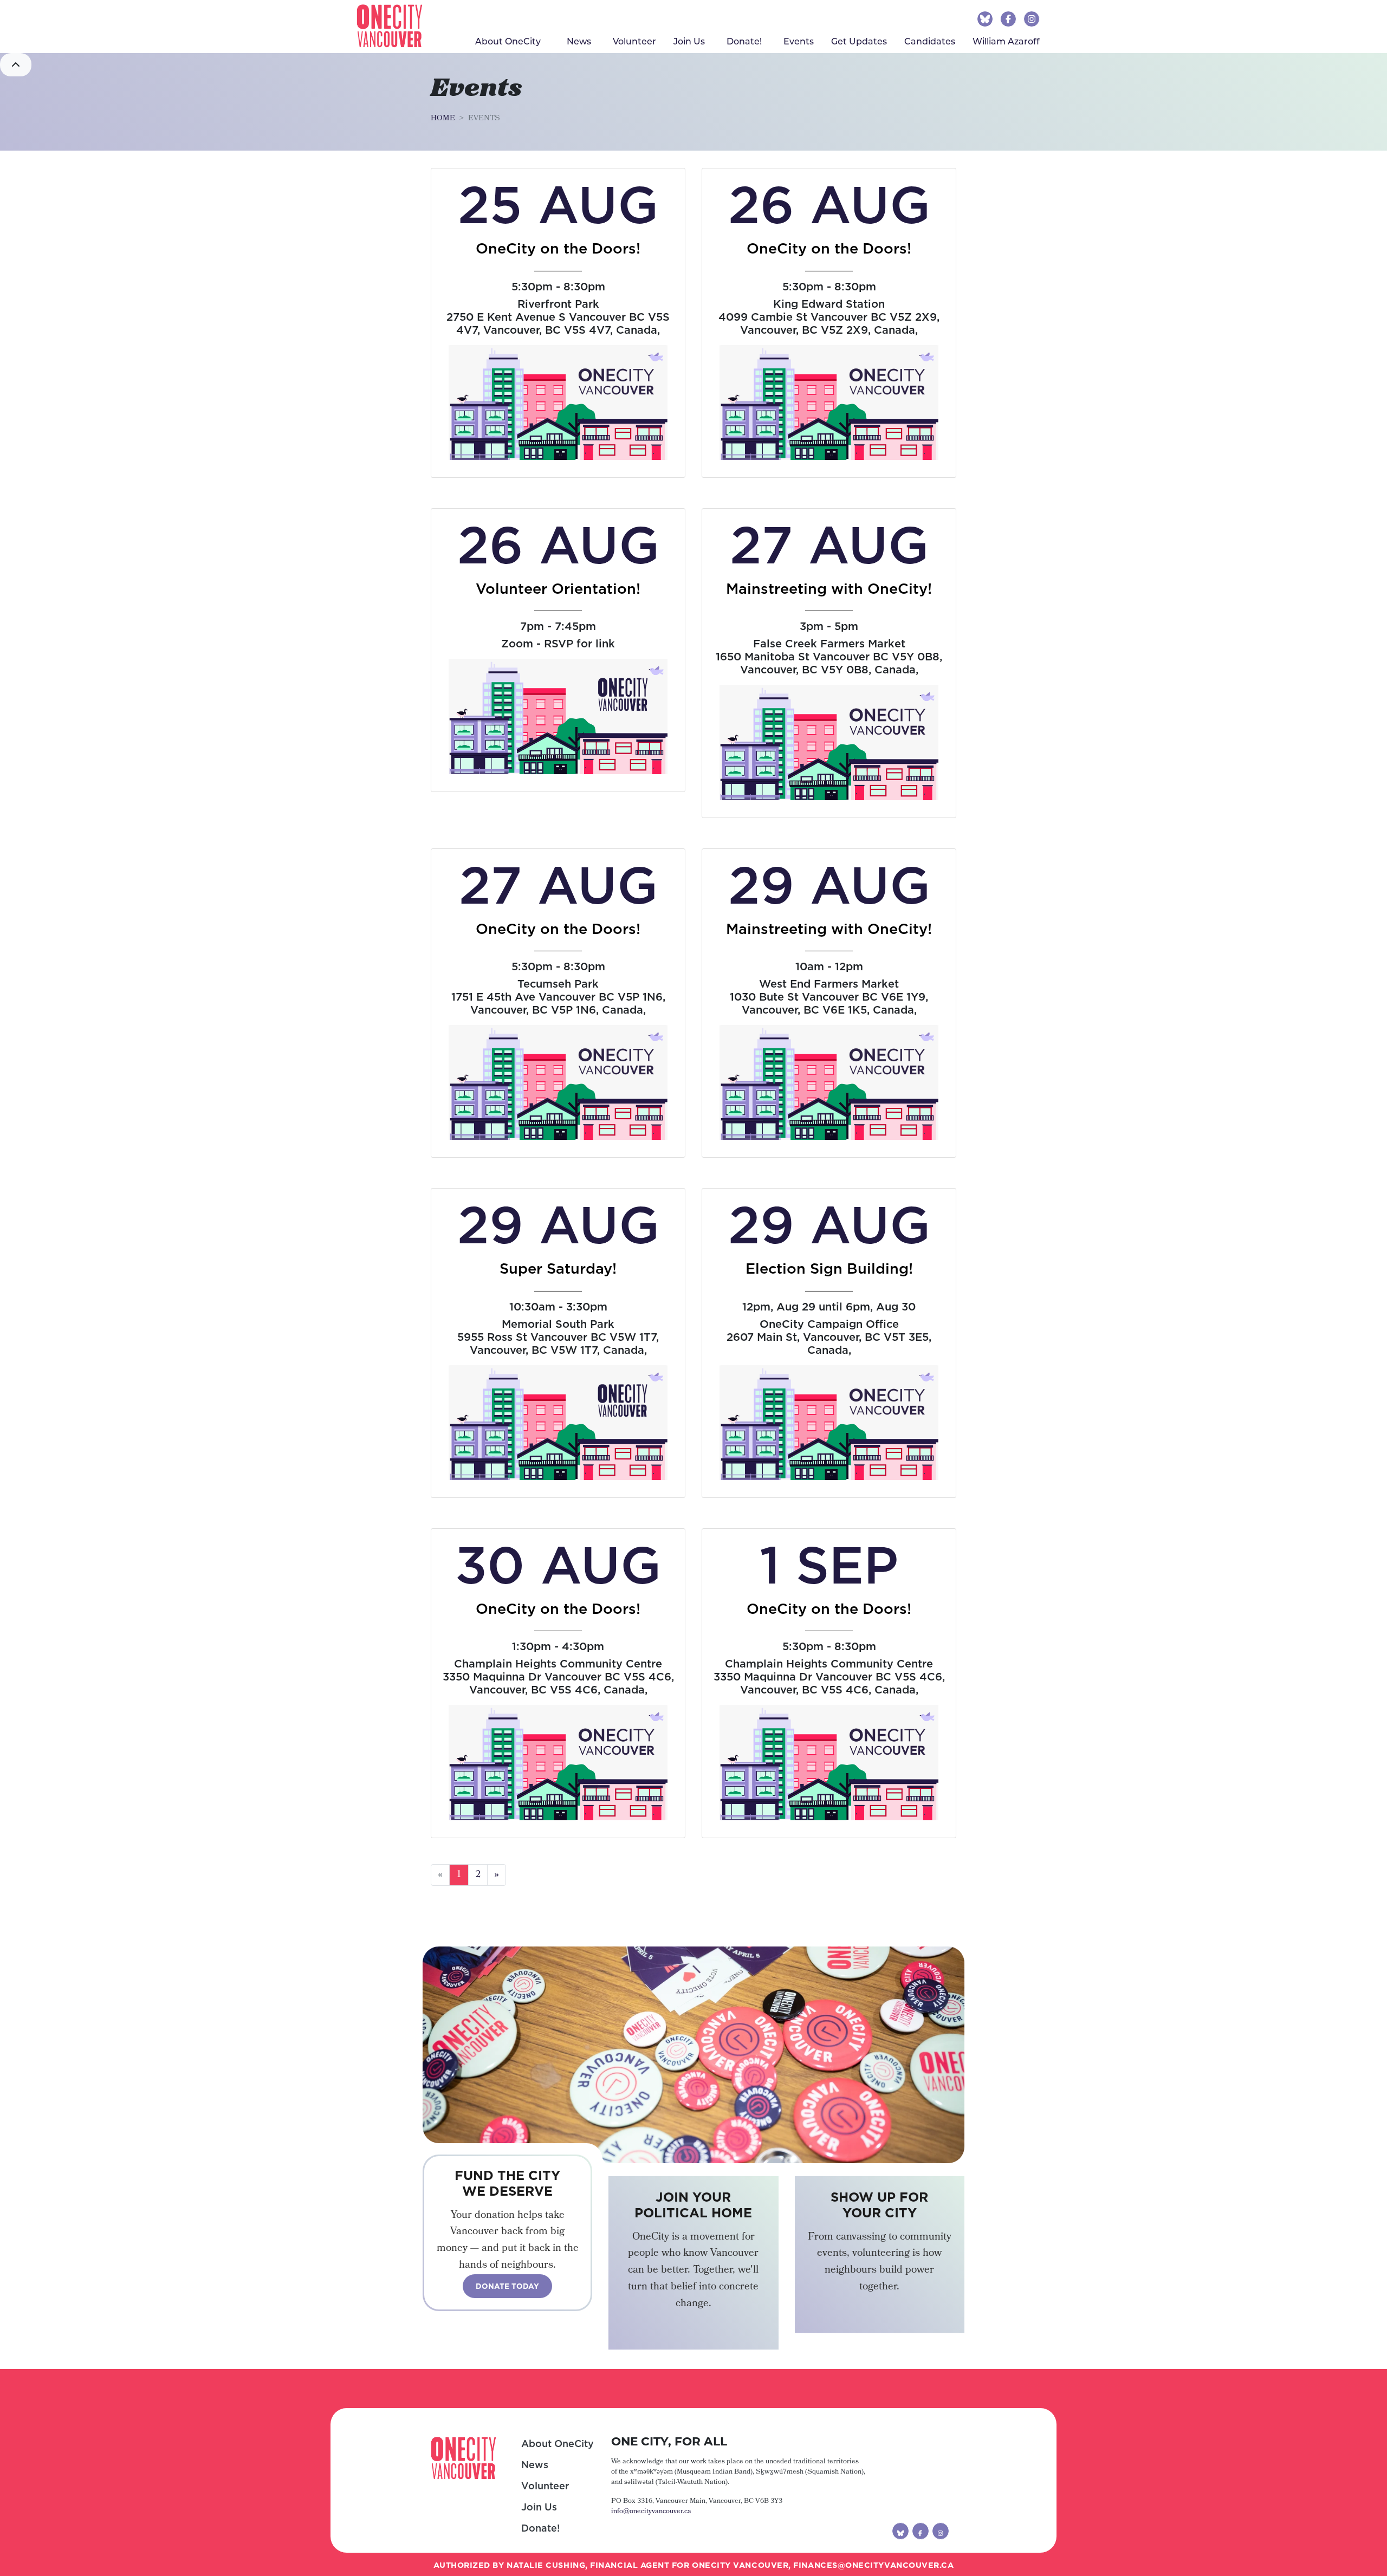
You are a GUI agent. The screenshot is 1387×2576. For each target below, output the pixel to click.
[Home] (390, 26)
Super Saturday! (558, 1268)
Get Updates (859, 41)
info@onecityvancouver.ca (651, 2512)
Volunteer (634, 41)
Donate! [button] (744, 41)
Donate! (540, 2528)
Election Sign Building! (829, 1268)
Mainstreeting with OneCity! (829, 588)
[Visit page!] (986, 18)
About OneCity (558, 2444)
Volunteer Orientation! (558, 588)
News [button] (579, 41)
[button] (16, 65)
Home (443, 119)
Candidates (930, 41)
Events (803, 41)
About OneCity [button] (508, 41)
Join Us (689, 41)
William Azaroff (1006, 41)
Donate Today (507, 2286)
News (535, 2465)
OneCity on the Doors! (558, 248)
